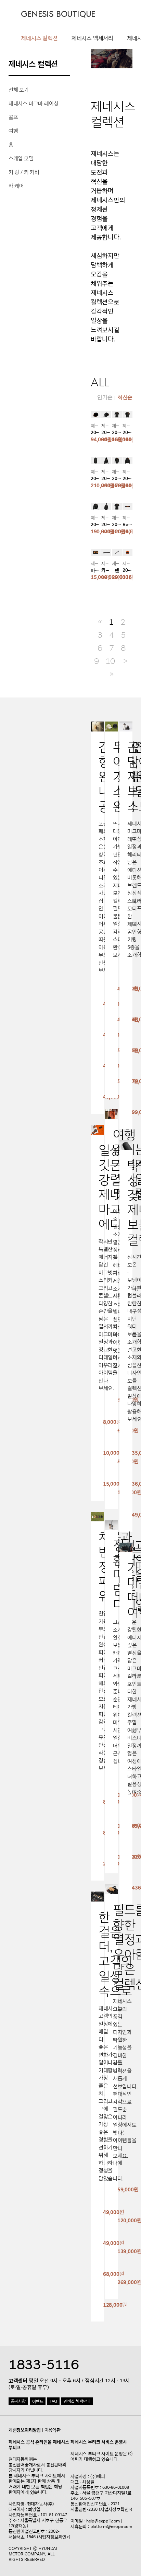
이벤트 (38, 2401)
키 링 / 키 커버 (24, 172)
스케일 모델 (21, 158)
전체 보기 (19, 90)
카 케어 (16, 186)
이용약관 (53, 2430)
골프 (13, 117)
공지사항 (18, 2401)
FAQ (53, 2401)
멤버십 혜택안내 (77, 2401)
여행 (13, 131)
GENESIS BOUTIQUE (58, 14)
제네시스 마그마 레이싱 (34, 104)
